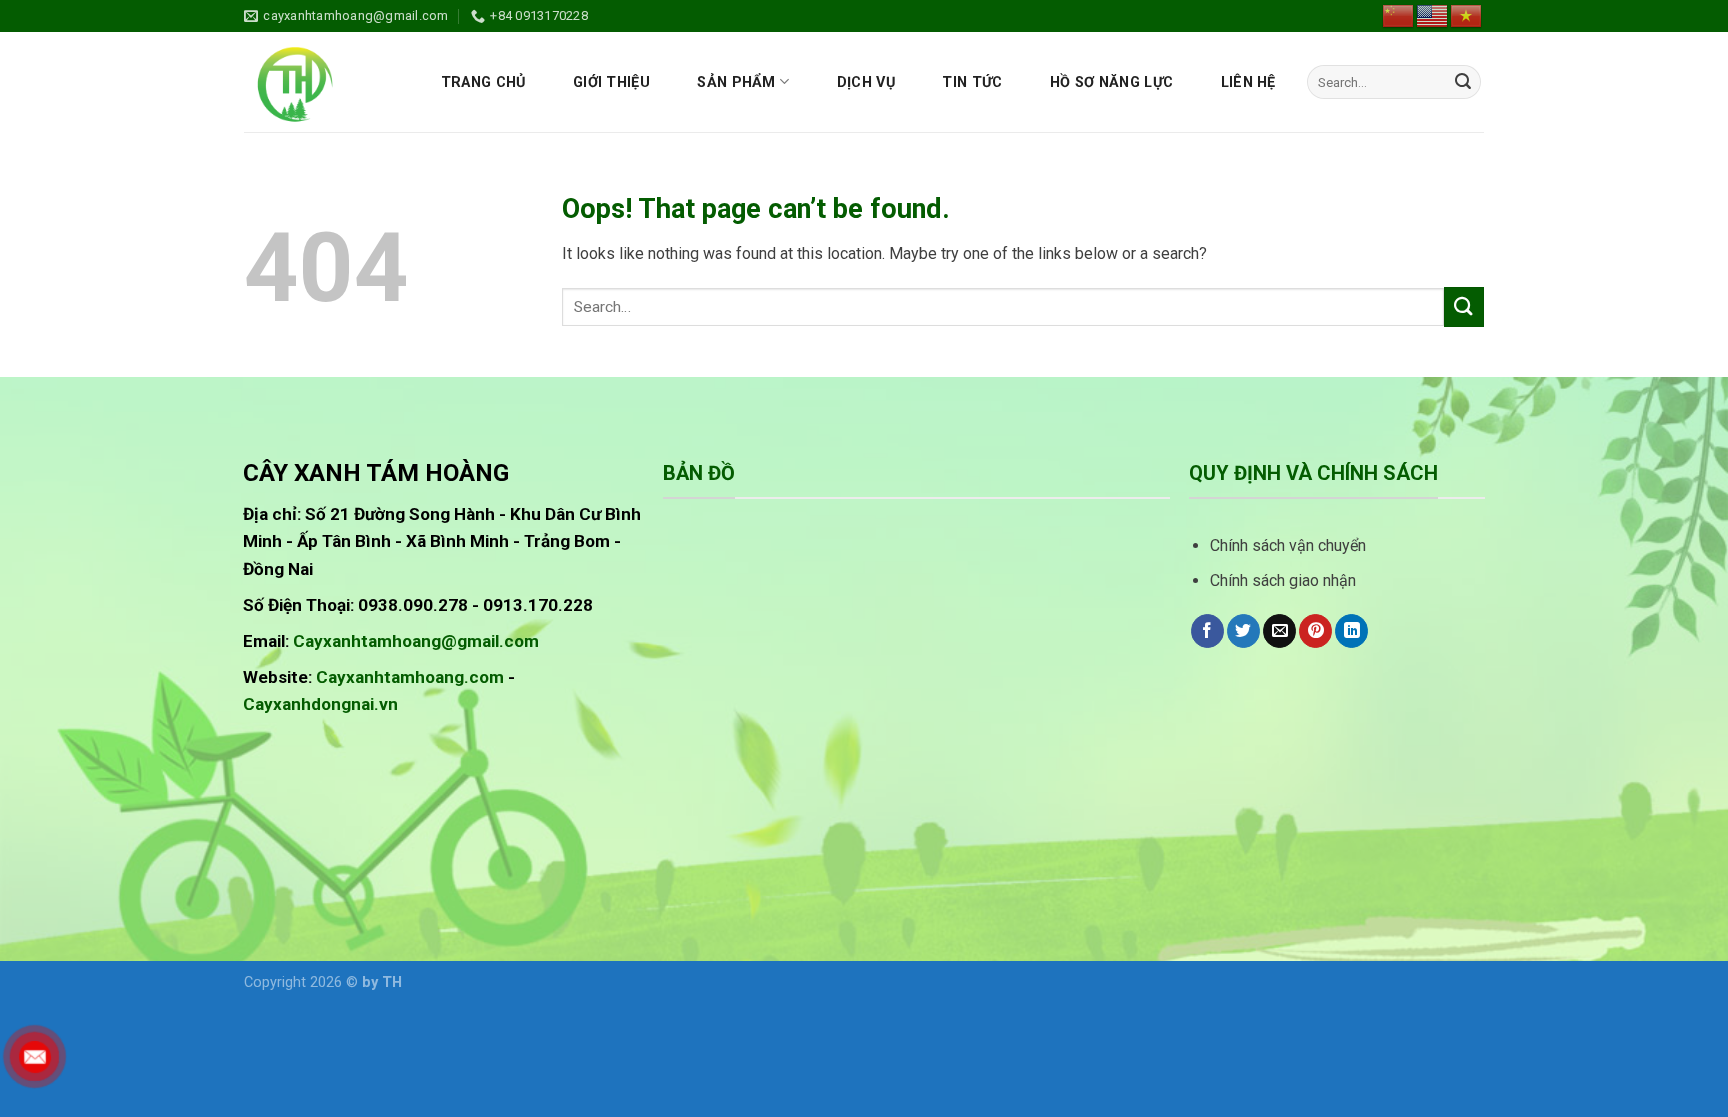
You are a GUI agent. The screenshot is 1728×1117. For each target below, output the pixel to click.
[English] (1433, 15)
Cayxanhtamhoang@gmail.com (416, 641)
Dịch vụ (866, 82)
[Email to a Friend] (1279, 631)
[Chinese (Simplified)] (1399, 15)
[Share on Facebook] (1207, 631)
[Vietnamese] (1467, 15)
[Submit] (1463, 82)
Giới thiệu (611, 82)
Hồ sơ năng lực (1111, 82)
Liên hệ (1248, 82)
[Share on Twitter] (1243, 631)
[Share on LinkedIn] (1351, 631)
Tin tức (972, 82)
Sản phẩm (736, 82)
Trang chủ (483, 82)
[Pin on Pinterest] (1315, 631)
